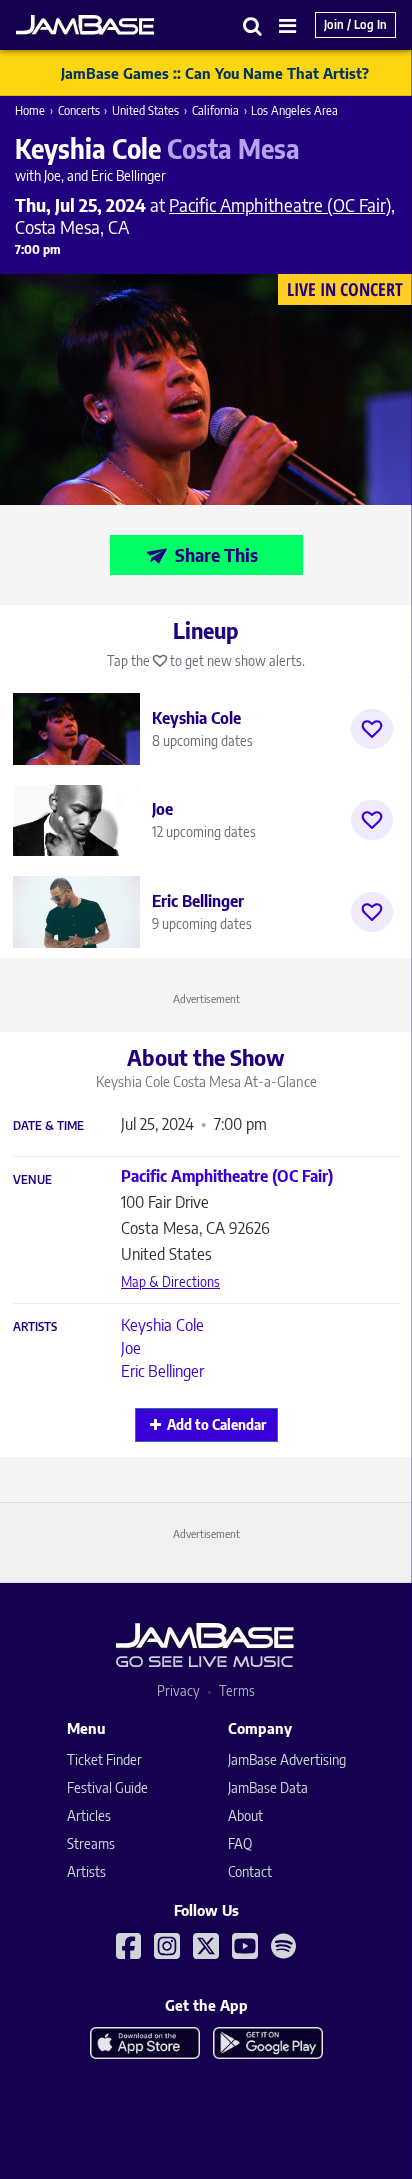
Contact (250, 1871)
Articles (89, 1815)
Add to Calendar (216, 1424)
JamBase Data (268, 1787)
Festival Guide (107, 1787)
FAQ (240, 1843)
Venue (32, 1180)
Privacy (178, 1690)
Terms (237, 1690)
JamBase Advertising (287, 1759)
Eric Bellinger (162, 1371)
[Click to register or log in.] (372, 729)
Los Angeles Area (294, 110)
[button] (253, 25)
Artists (35, 1327)
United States (145, 110)
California (215, 110)
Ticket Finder (104, 1759)
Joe (131, 1348)
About (245, 1815)
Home (30, 110)
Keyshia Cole (162, 1325)
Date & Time (48, 1126)
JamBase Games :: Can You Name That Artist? (215, 73)
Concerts (79, 110)
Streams (91, 1843)
